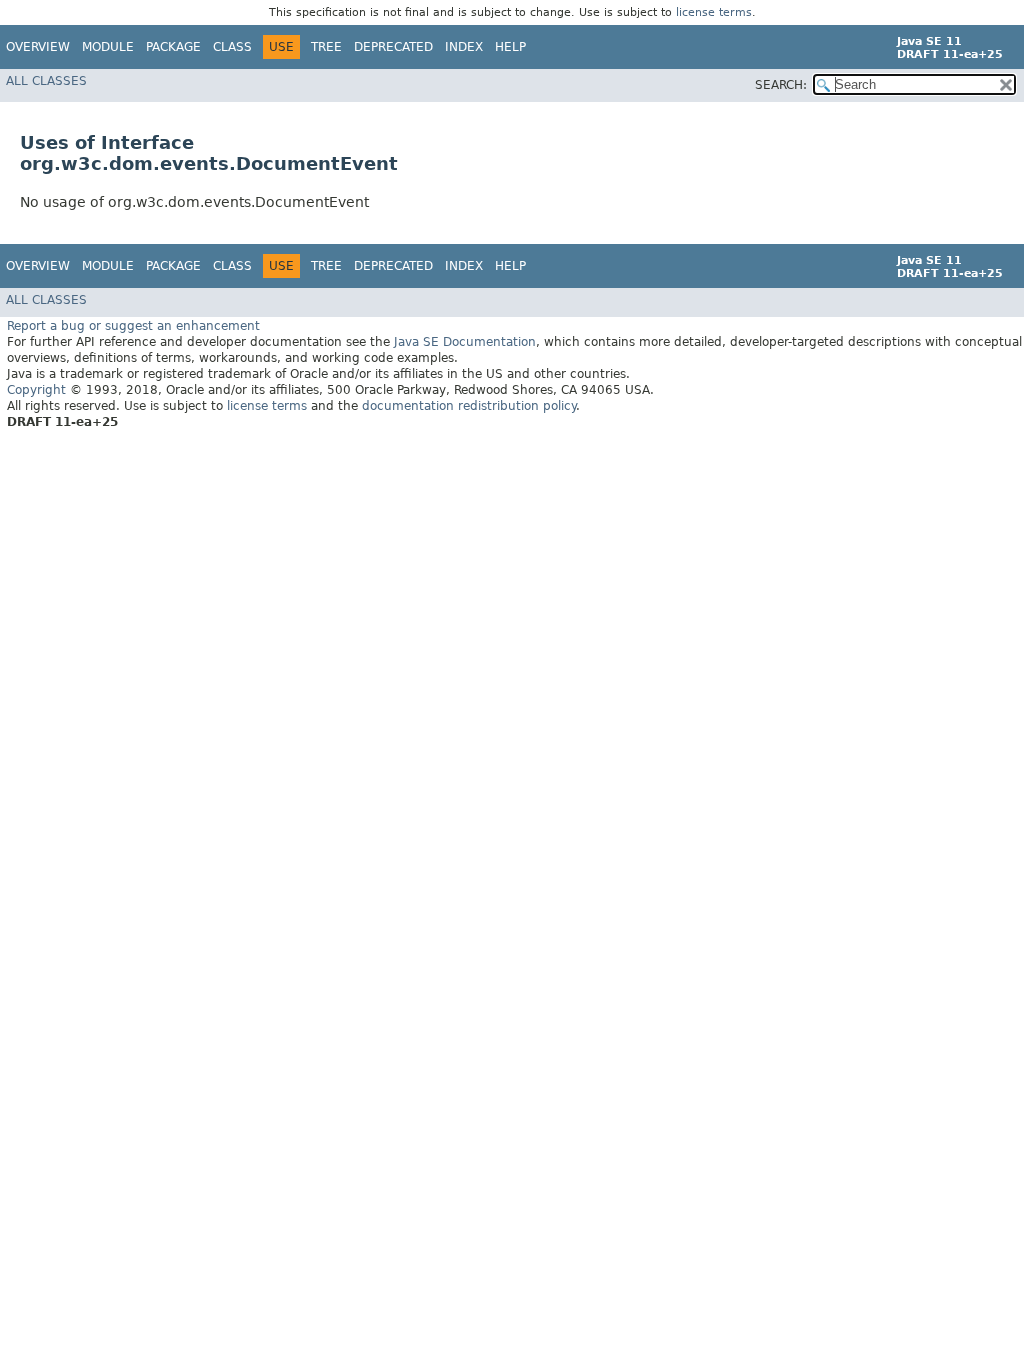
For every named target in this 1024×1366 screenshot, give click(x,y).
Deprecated (393, 47)
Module (108, 47)
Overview (38, 47)
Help (510, 47)
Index (464, 47)
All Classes (46, 81)
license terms (714, 12)
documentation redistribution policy (469, 406)
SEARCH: (781, 85)
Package (173, 47)
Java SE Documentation (465, 342)
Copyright (36, 390)
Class (232, 47)
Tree (326, 47)
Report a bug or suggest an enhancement (133, 326)
